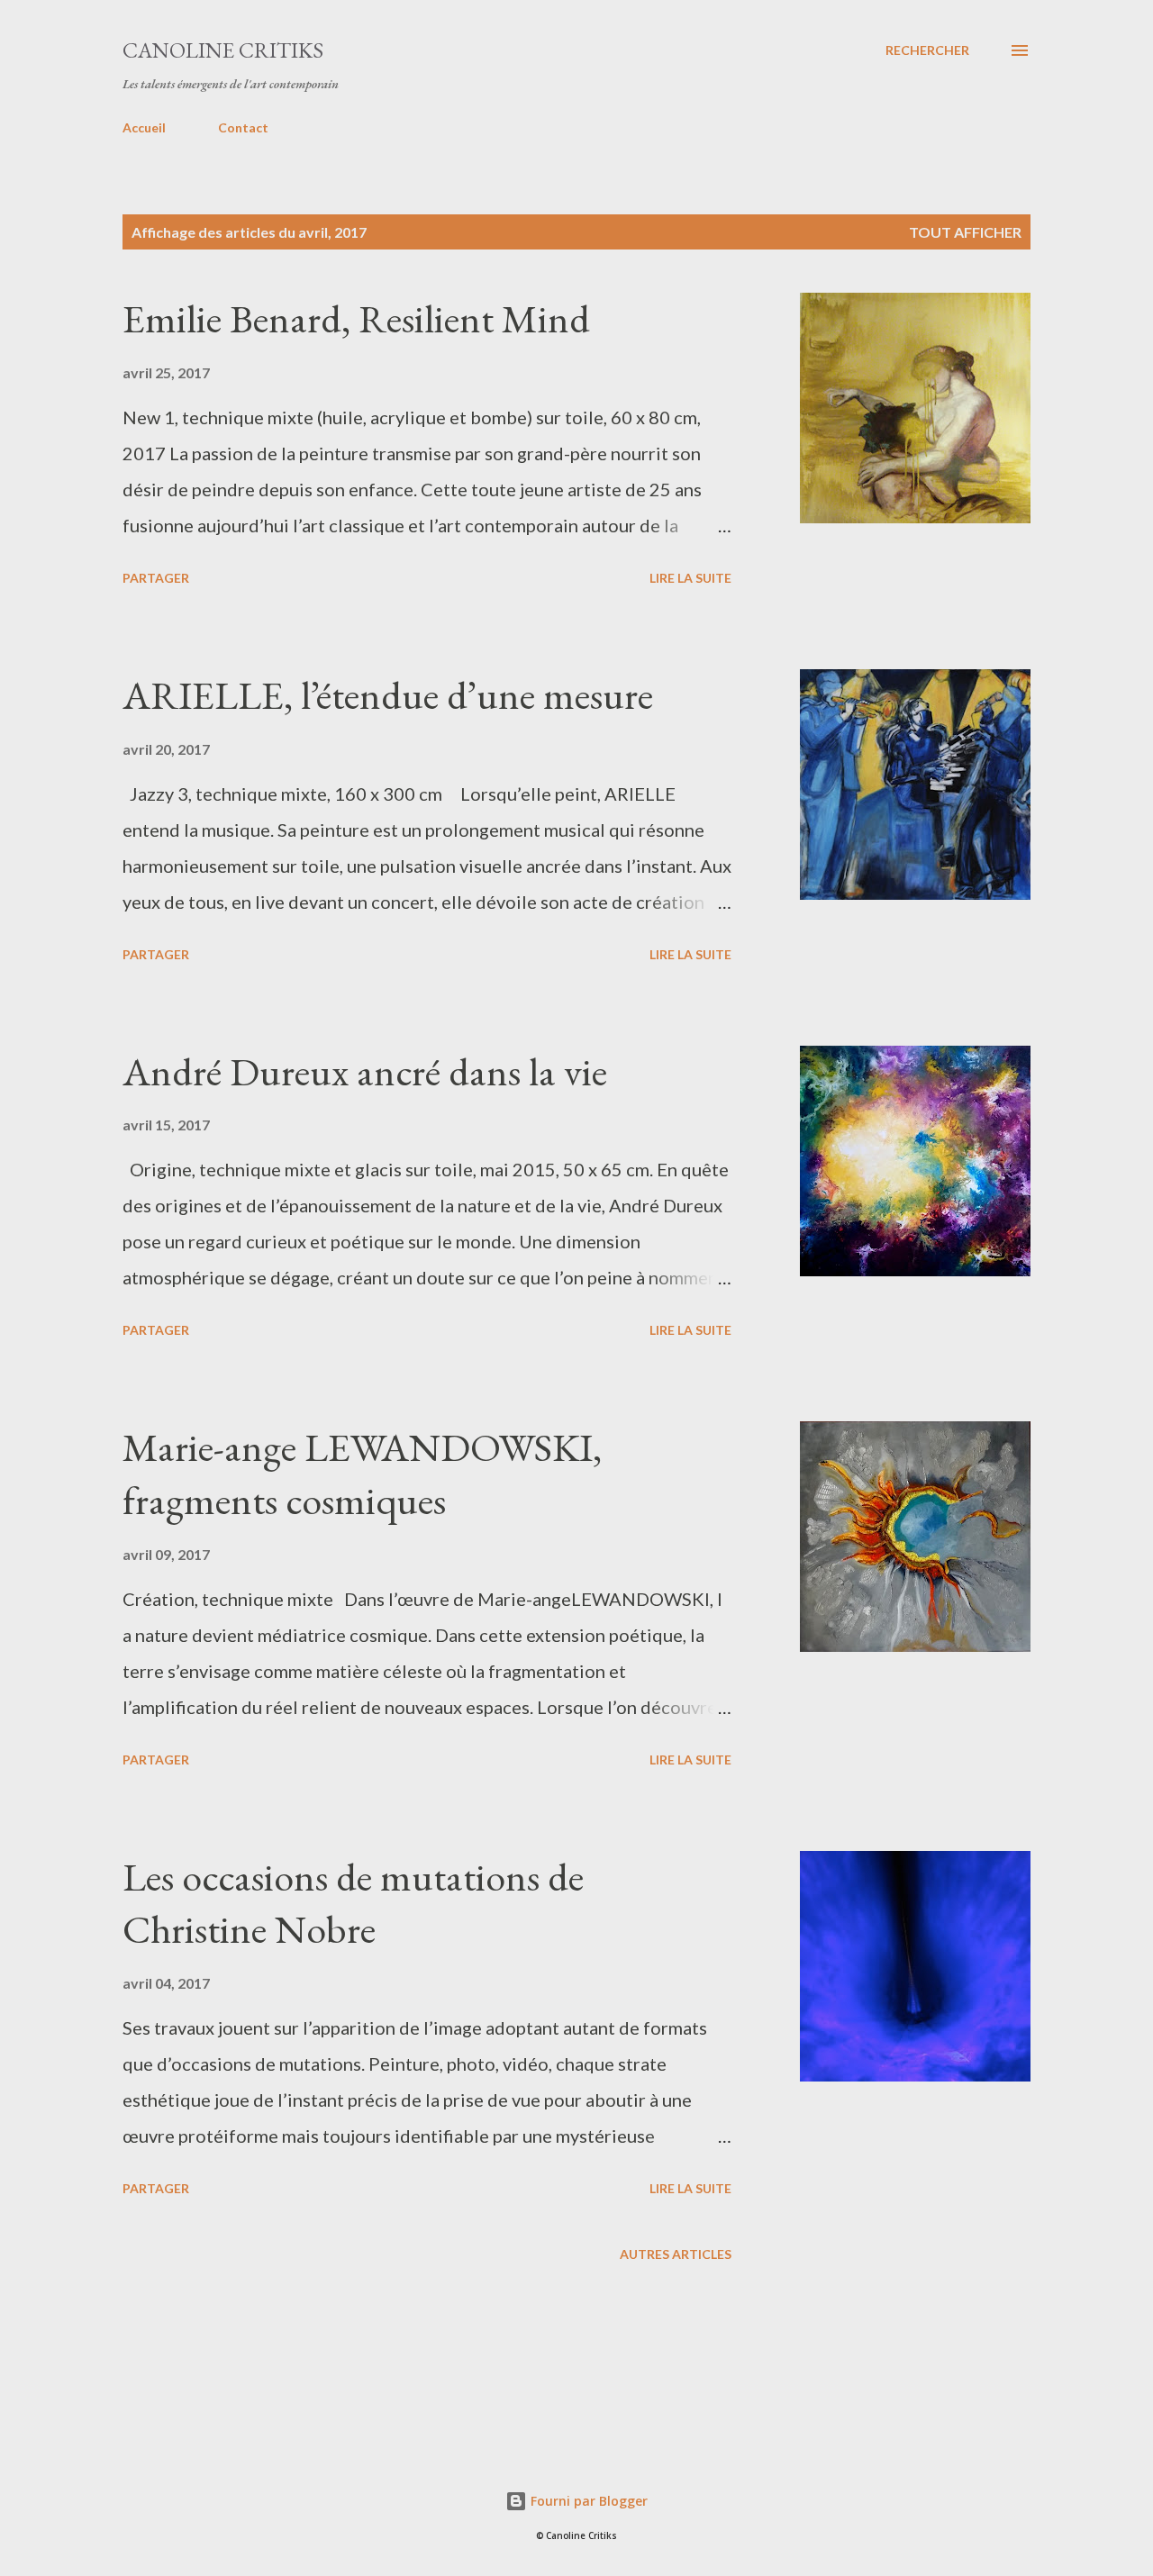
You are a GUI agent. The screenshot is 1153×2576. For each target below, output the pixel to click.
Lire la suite (690, 578)
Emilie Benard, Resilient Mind (356, 318)
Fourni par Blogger (587, 2501)
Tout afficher (965, 232)
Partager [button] (156, 578)
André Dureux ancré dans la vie (365, 1071)
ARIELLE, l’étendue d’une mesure (388, 695)
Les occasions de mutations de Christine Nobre (353, 1903)
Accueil (144, 127)
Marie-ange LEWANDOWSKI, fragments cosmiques (362, 1474)
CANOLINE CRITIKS (223, 50)
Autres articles (676, 2254)
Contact (243, 127)
